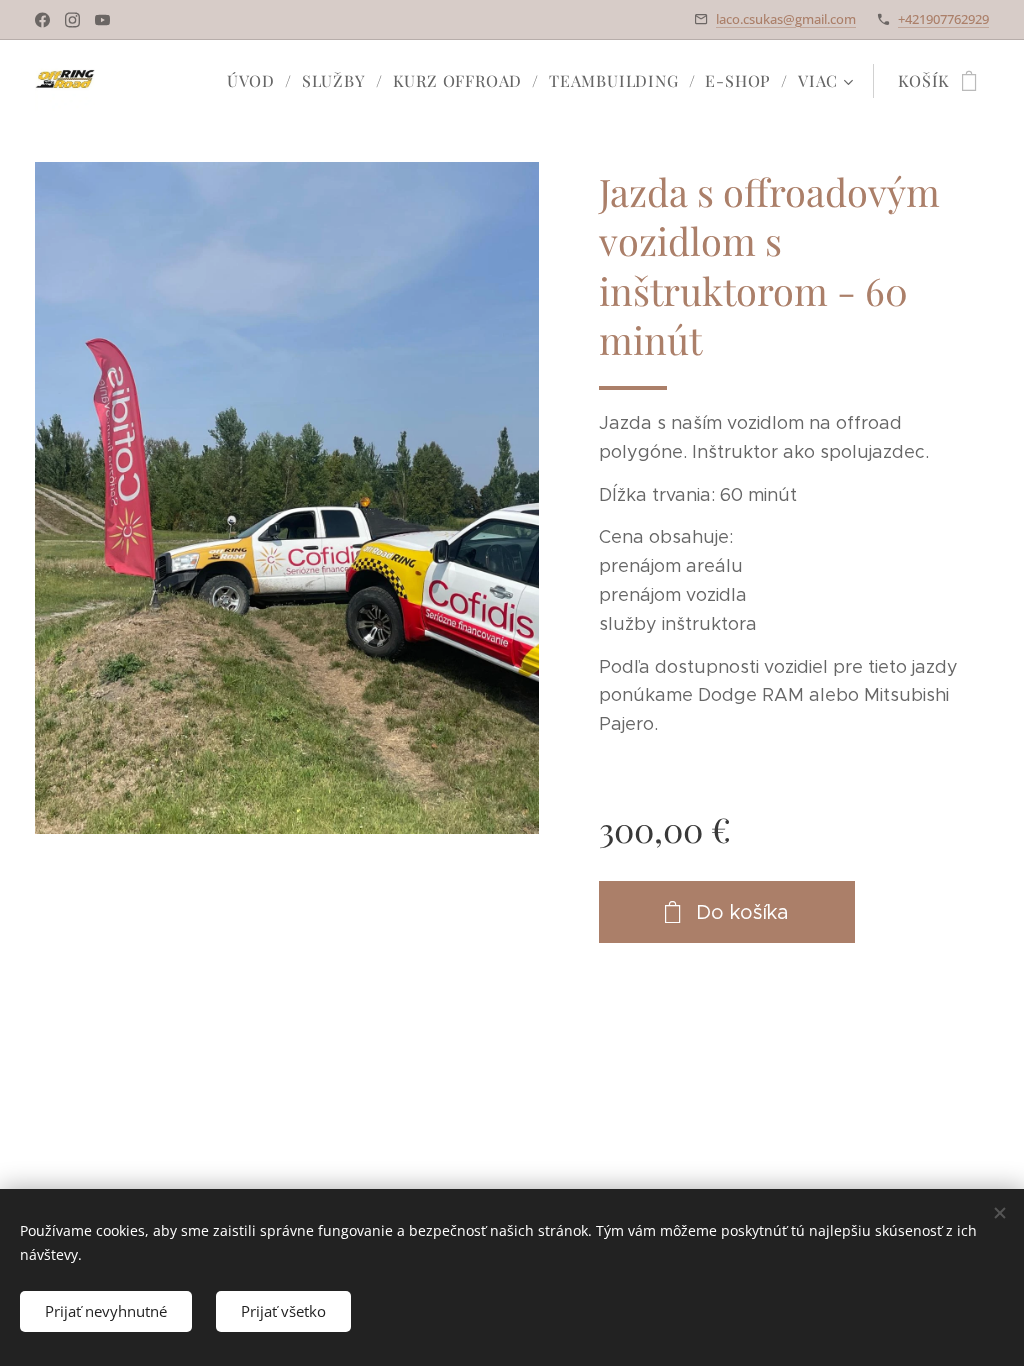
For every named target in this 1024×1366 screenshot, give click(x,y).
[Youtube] (102, 20)
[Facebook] (42, 20)
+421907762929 (943, 19)
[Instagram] (72, 20)
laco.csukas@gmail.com (786, 19)
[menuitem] (257, 81)
